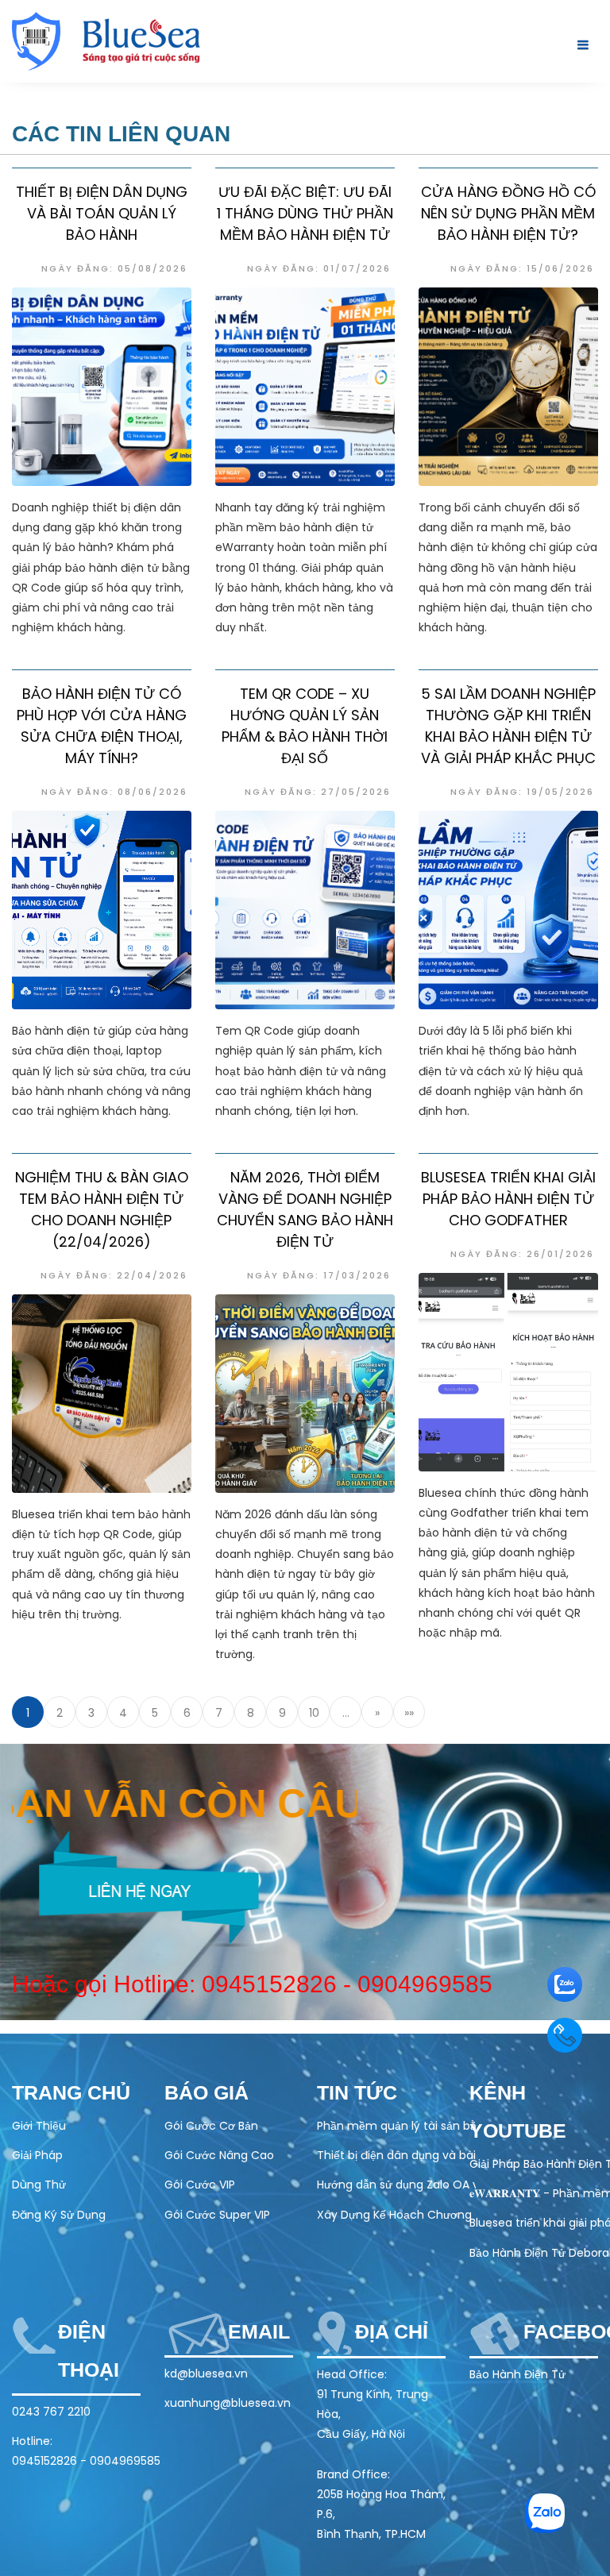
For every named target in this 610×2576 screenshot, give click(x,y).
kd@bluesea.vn (206, 2374)
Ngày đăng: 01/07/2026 (319, 268)
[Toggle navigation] (579, 45)
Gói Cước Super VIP (217, 2215)
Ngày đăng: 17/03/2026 (319, 1275)
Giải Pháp (37, 2155)
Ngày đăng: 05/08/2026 (114, 268)
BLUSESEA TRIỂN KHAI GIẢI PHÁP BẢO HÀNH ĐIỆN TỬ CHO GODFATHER (508, 1199)
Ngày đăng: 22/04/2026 (114, 1275)
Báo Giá (207, 2092)
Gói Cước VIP (200, 2185)
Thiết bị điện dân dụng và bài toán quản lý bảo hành (102, 213)
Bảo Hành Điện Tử (517, 2374)
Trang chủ (71, 2092)
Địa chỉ (392, 2331)
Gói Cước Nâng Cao (219, 2155)
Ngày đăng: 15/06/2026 (522, 268)
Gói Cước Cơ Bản (211, 2126)
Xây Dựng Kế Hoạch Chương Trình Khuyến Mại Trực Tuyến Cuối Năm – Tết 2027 (396, 2215)
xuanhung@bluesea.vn (228, 2403)
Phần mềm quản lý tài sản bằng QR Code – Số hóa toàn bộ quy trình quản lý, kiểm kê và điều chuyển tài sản (396, 2126)
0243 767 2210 (51, 2412)
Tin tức (357, 2092)
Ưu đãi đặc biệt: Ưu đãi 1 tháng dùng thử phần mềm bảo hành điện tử (305, 213)
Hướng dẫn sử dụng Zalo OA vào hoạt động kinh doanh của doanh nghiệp (396, 2185)
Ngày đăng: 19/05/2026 (522, 792)
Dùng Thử (39, 2185)
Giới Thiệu (39, 2126)
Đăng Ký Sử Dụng (59, 2215)
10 (314, 1713)
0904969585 (427, 1984)
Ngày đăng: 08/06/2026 (114, 792)
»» (409, 1713)
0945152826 (271, 1984)
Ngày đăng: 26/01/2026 (522, 1254)
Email (259, 2331)
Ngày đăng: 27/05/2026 (318, 792)
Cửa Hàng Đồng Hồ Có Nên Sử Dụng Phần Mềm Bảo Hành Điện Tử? (508, 213)
